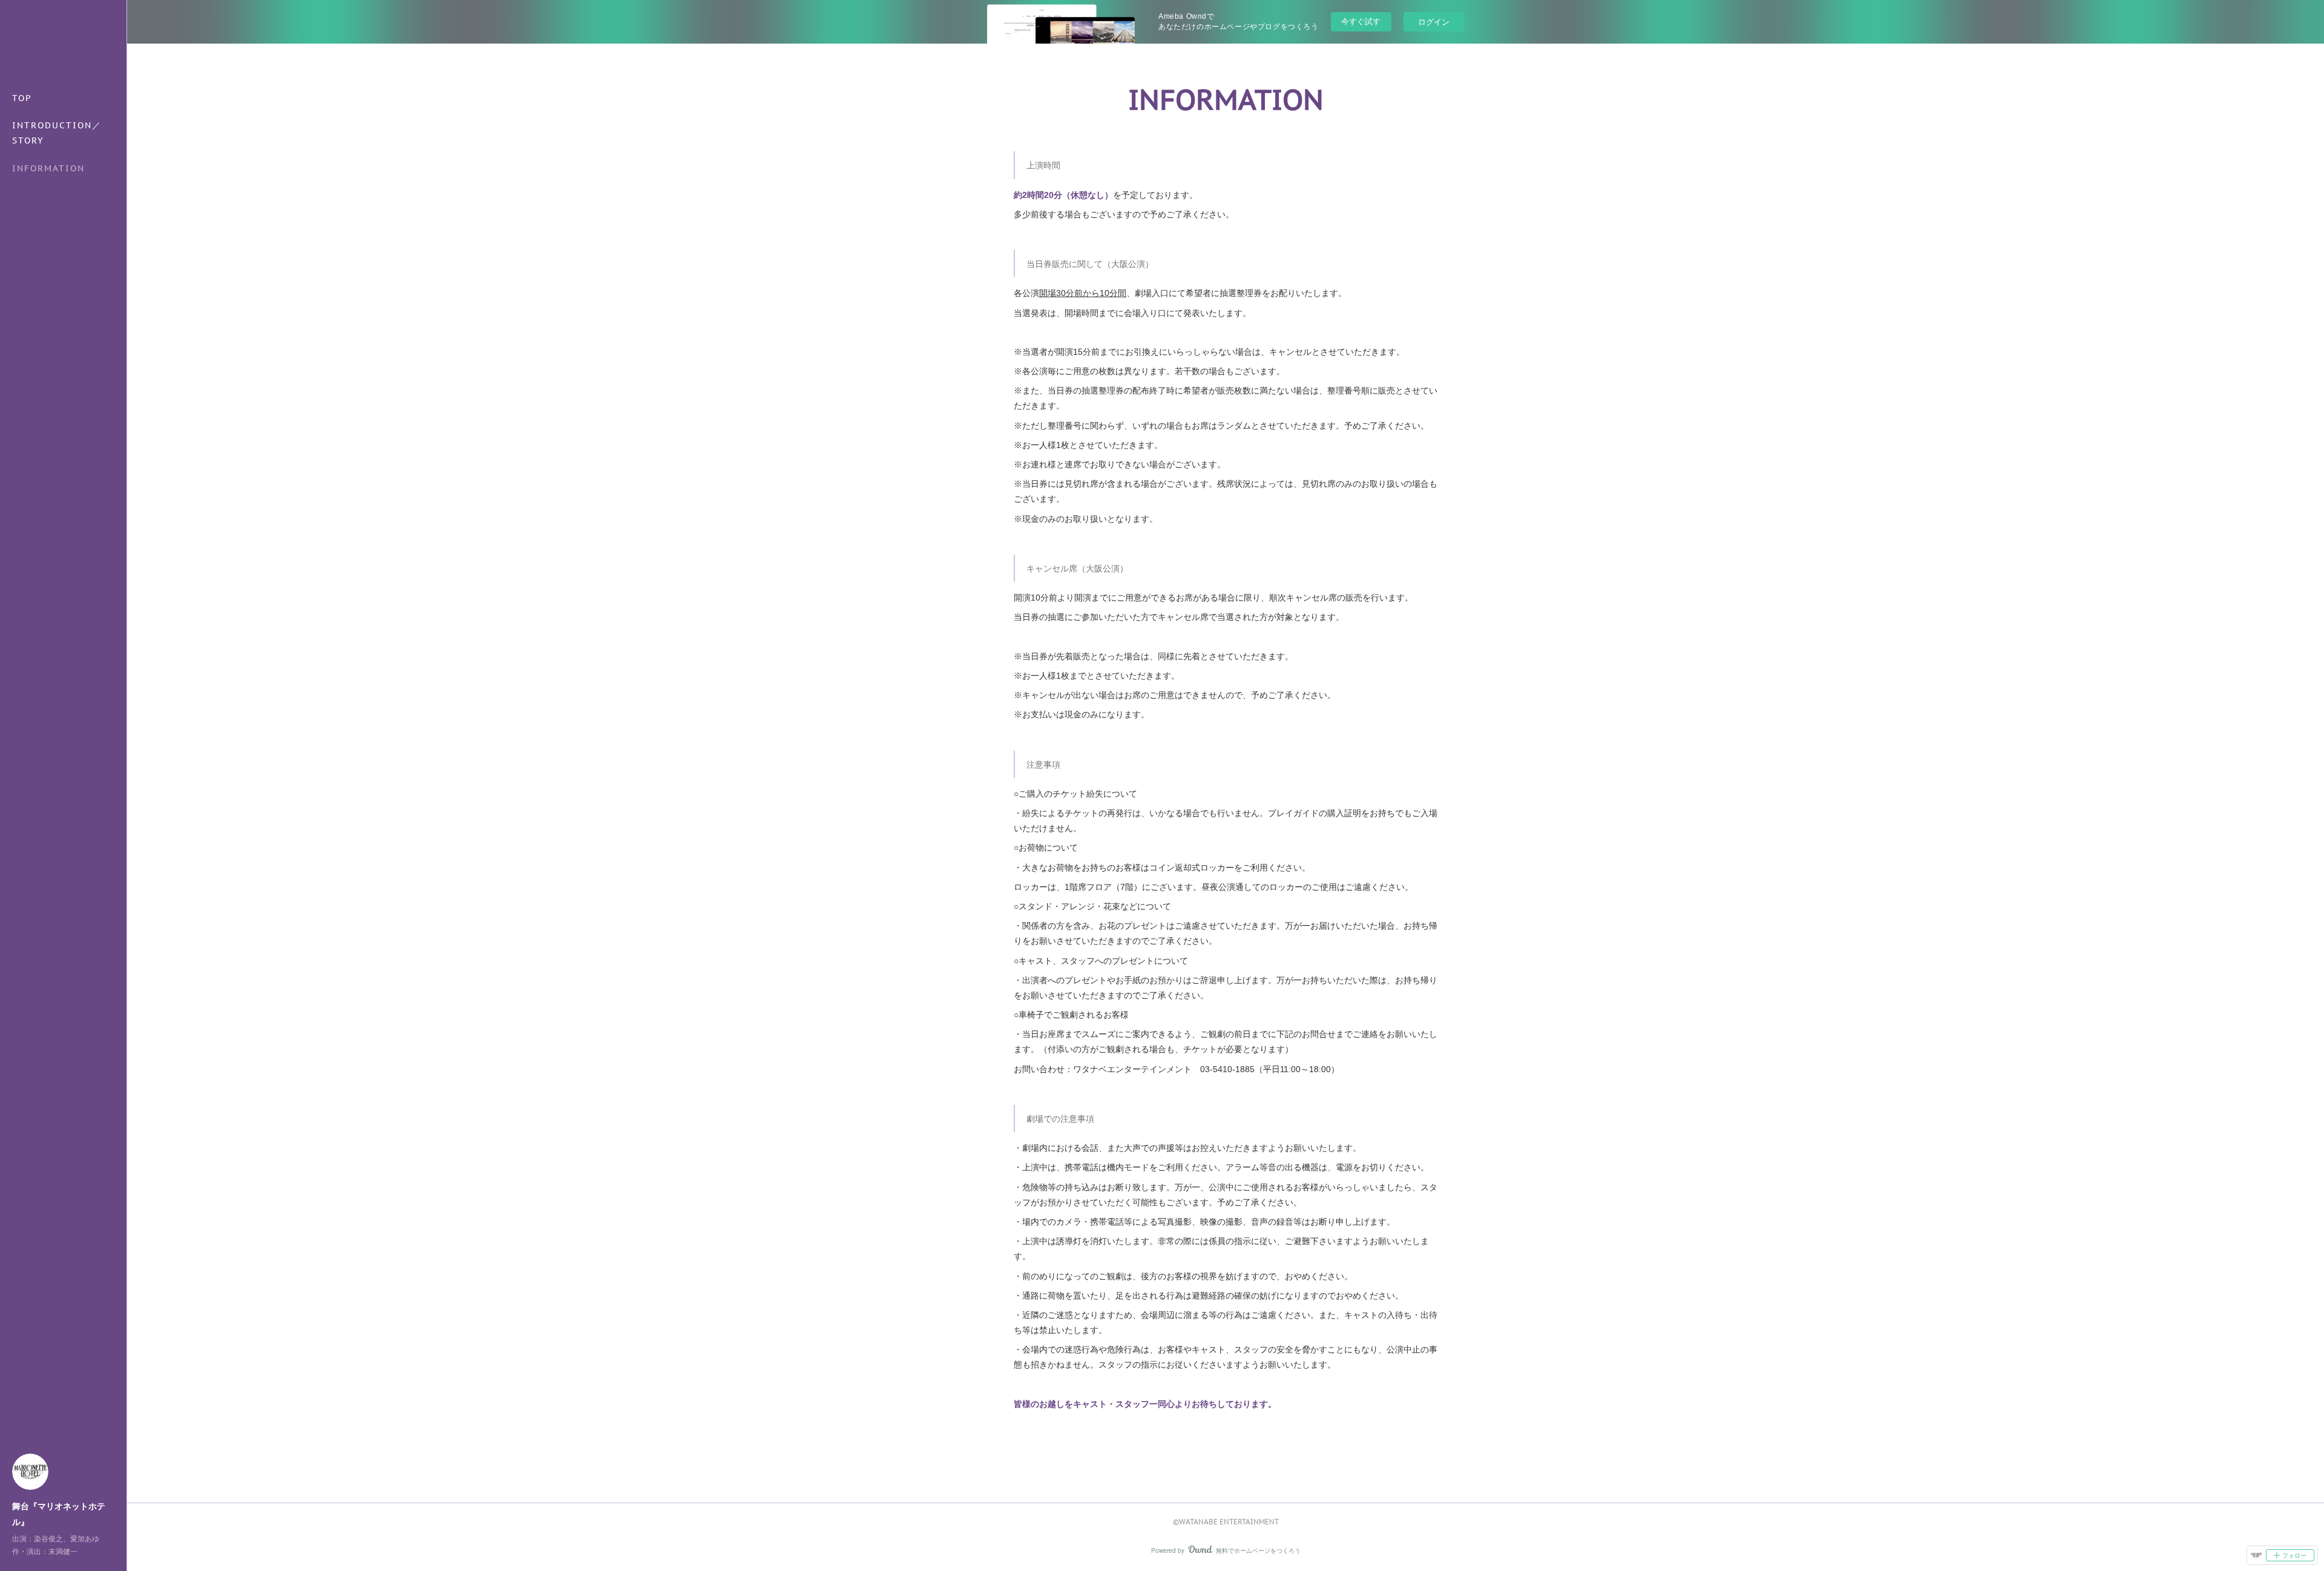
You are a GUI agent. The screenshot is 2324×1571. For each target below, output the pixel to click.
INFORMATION (48, 168)
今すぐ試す (1361, 21)
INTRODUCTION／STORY (57, 133)
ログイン (1434, 21)
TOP (22, 98)
